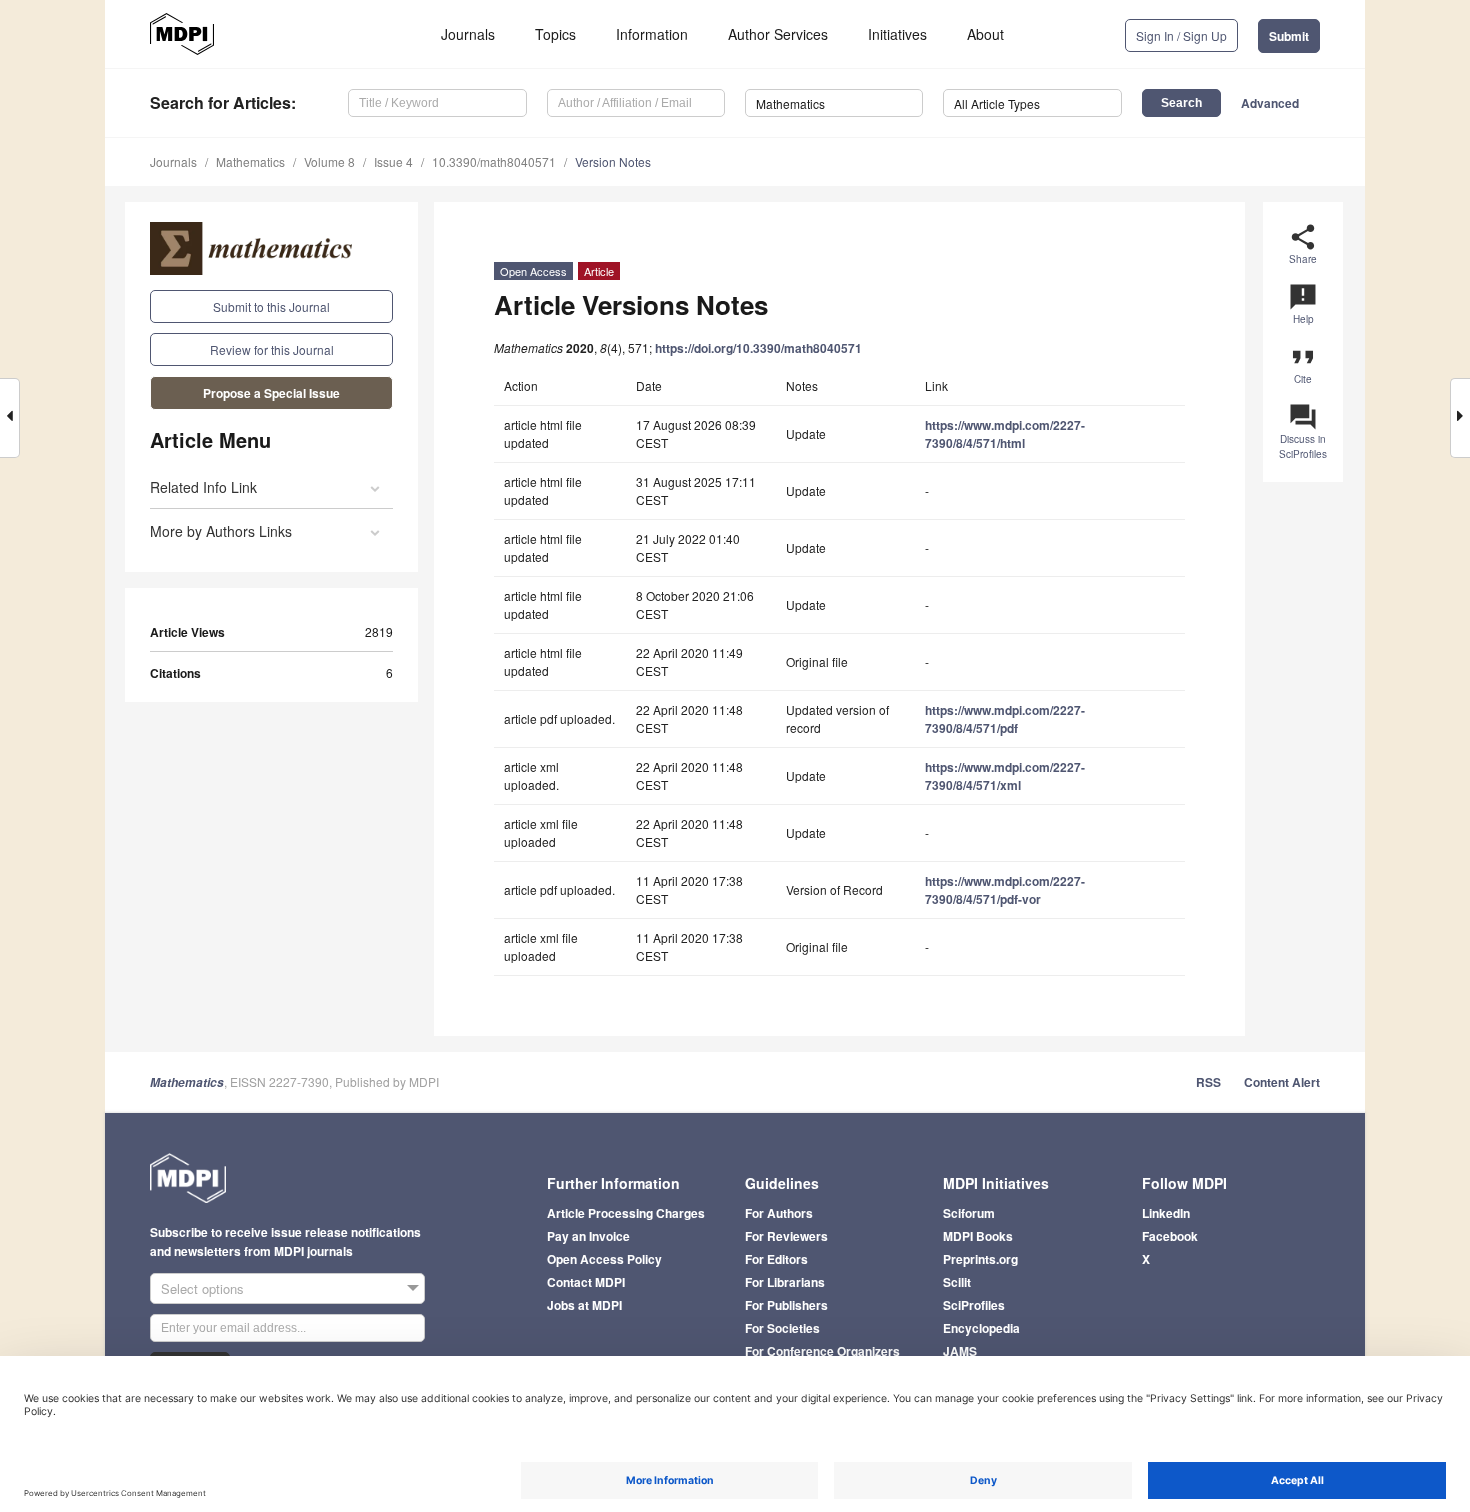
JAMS (960, 1351)
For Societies (782, 1328)
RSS (1208, 1082)
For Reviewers (786, 1236)
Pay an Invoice (588, 1236)
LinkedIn (1166, 1213)
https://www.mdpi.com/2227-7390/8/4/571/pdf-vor (1005, 890)
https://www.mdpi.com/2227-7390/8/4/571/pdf (1005, 719)
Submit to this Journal (271, 306)
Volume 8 (329, 161)
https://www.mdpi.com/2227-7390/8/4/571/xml (1005, 776)
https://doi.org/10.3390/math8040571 (758, 348)
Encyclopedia (981, 1328)
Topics (555, 34)
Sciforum (969, 1213)
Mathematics (250, 161)
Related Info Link (203, 487)
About (985, 34)
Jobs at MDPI (584, 1305)
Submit (1289, 36)
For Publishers (786, 1305)
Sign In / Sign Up (1181, 35)
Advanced (1270, 103)
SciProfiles (974, 1305)
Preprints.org (980, 1259)
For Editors (776, 1259)
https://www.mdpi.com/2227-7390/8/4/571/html (1005, 434)
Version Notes (613, 161)
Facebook (1170, 1236)
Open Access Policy (604, 1259)
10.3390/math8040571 (494, 161)
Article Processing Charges (626, 1213)
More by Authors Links (221, 531)
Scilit (957, 1282)
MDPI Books (978, 1236)
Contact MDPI (586, 1282)
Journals (468, 34)
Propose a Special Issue (271, 393)
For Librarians (785, 1282)
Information (652, 34)
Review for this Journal (272, 349)
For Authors (779, 1213)
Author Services (778, 34)
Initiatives (897, 34)
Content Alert (1282, 1082)
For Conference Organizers (822, 1351)
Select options (202, 1288)
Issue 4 (393, 161)
